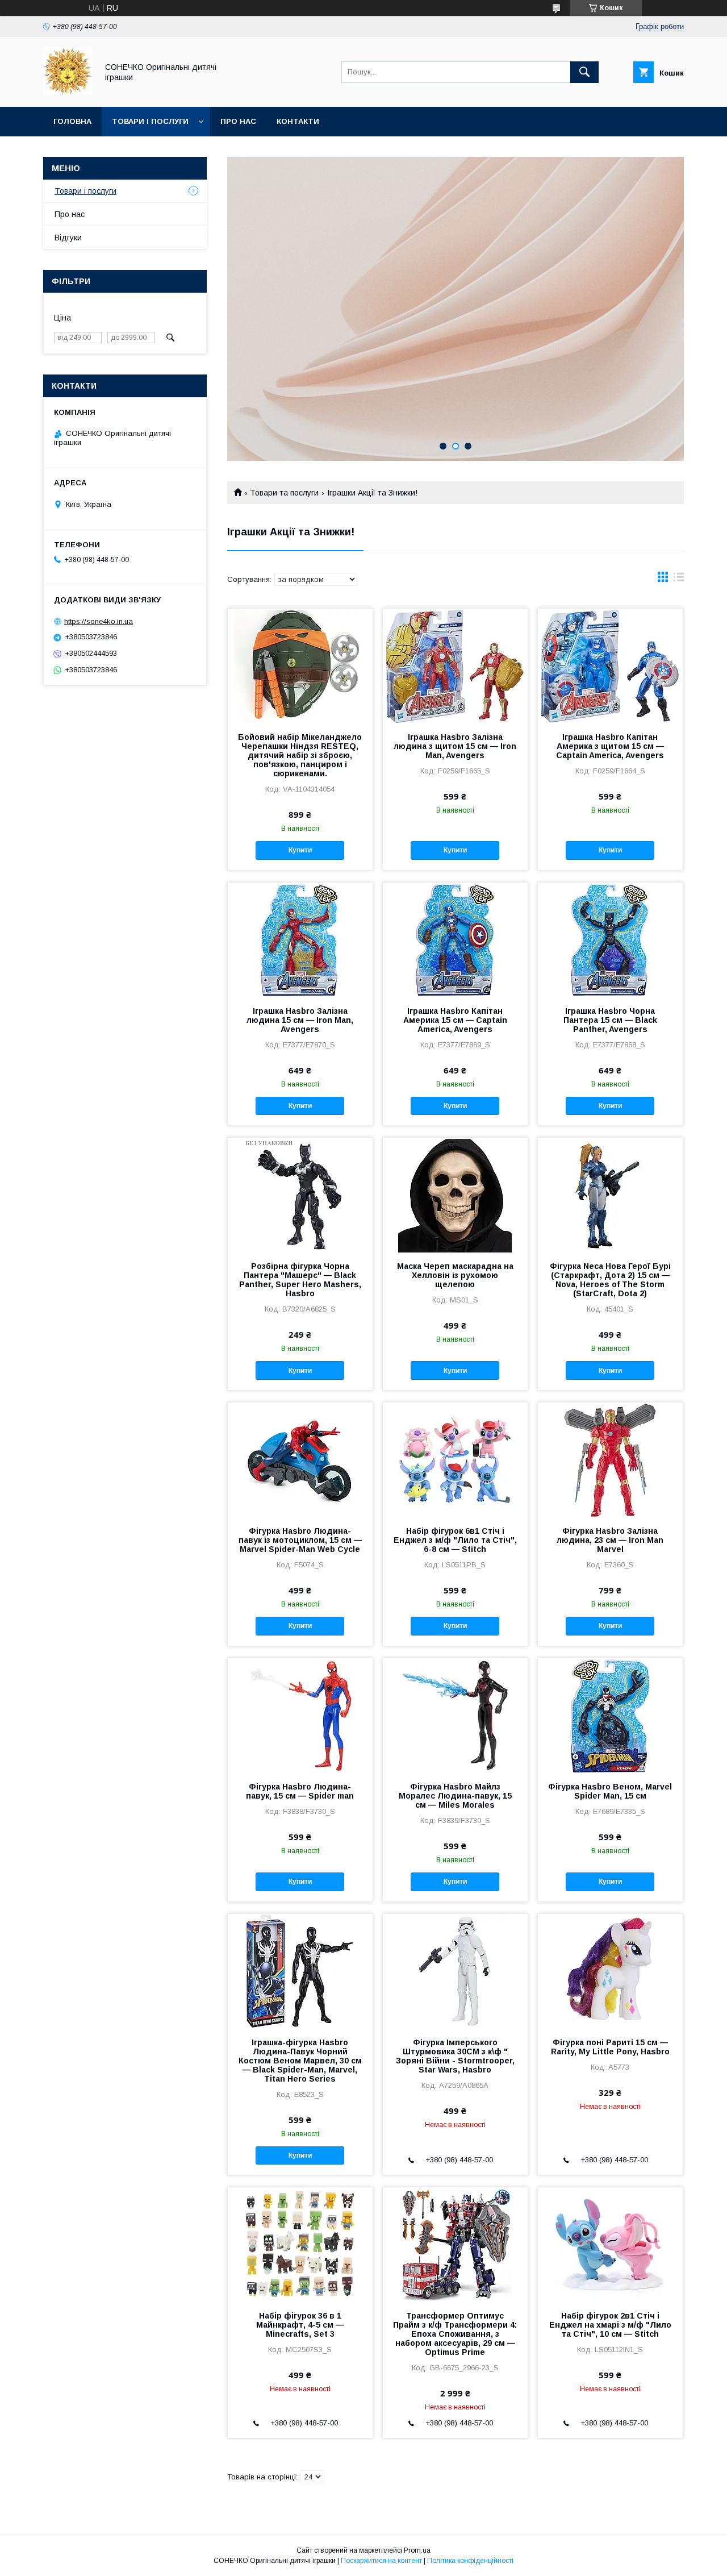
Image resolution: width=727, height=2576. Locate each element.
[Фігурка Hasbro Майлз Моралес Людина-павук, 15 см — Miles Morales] (455, 1715)
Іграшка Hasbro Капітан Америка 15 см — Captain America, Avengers (455, 1020)
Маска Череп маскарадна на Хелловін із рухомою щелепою (455, 1275)
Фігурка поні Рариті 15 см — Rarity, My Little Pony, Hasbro (610, 2047)
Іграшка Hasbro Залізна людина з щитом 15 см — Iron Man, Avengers (455, 746)
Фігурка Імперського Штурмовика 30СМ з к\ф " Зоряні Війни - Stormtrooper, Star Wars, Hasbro (455, 2056)
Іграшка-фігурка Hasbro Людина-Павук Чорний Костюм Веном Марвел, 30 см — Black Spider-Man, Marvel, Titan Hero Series (300, 2061)
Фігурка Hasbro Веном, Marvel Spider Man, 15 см (610, 1791)
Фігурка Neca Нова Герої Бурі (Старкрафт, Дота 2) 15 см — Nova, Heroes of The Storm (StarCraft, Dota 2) (610, 1280)
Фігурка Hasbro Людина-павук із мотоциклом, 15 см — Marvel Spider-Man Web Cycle (300, 1540)
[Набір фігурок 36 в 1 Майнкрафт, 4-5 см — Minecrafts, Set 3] (300, 2244)
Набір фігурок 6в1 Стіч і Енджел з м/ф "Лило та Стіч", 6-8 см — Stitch (455, 1540)
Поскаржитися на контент (381, 2561)
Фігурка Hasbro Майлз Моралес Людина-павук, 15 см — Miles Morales (455, 1796)
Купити (300, 850)
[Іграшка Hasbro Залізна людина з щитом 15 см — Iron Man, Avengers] (455, 665)
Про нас (238, 121)
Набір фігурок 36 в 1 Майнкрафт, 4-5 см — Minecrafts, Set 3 (300, 2325)
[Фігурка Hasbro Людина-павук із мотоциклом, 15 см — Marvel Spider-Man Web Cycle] (300, 1459)
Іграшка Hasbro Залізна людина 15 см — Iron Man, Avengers (300, 1020)
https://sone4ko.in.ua (99, 621)
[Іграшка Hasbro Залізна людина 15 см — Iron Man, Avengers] (300, 939)
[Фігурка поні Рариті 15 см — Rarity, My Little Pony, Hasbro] (610, 1971)
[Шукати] (584, 72)
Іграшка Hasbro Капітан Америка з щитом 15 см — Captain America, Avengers (610, 746)
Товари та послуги (284, 493)
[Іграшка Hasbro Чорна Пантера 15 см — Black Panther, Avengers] (610, 939)
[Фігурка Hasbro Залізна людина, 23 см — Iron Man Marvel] (610, 1459)
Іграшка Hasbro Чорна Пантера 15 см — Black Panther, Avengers (610, 1020)
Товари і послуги (150, 121)
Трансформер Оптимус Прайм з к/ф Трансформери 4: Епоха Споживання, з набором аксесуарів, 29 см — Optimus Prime (455, 2334)
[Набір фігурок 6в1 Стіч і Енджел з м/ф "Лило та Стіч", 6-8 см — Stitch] (455, 1459)
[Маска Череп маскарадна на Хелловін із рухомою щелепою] (455, 1195)
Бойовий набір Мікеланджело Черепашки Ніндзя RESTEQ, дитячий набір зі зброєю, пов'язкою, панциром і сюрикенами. (300, 755)
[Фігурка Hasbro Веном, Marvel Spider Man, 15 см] (610, 1715)
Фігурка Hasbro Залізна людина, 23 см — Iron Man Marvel (610, 1540)
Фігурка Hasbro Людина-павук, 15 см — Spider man (300, 1791)
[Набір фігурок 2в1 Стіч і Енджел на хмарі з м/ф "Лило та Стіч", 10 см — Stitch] (610, 2244)
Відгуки (68, 238)
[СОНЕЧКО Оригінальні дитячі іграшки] (67, 92)
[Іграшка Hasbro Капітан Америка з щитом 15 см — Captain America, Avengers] (610, 665)
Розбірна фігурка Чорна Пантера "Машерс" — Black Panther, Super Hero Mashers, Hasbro (300, 1280)
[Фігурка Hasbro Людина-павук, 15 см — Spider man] (300, 1715)
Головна (72, 121)
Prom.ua (417, 2550)
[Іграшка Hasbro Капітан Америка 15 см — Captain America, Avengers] (455, 939)
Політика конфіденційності (470, 2561)
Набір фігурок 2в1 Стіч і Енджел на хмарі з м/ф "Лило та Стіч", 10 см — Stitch (610, 2325)
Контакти (298, 121)
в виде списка (679, 580)
